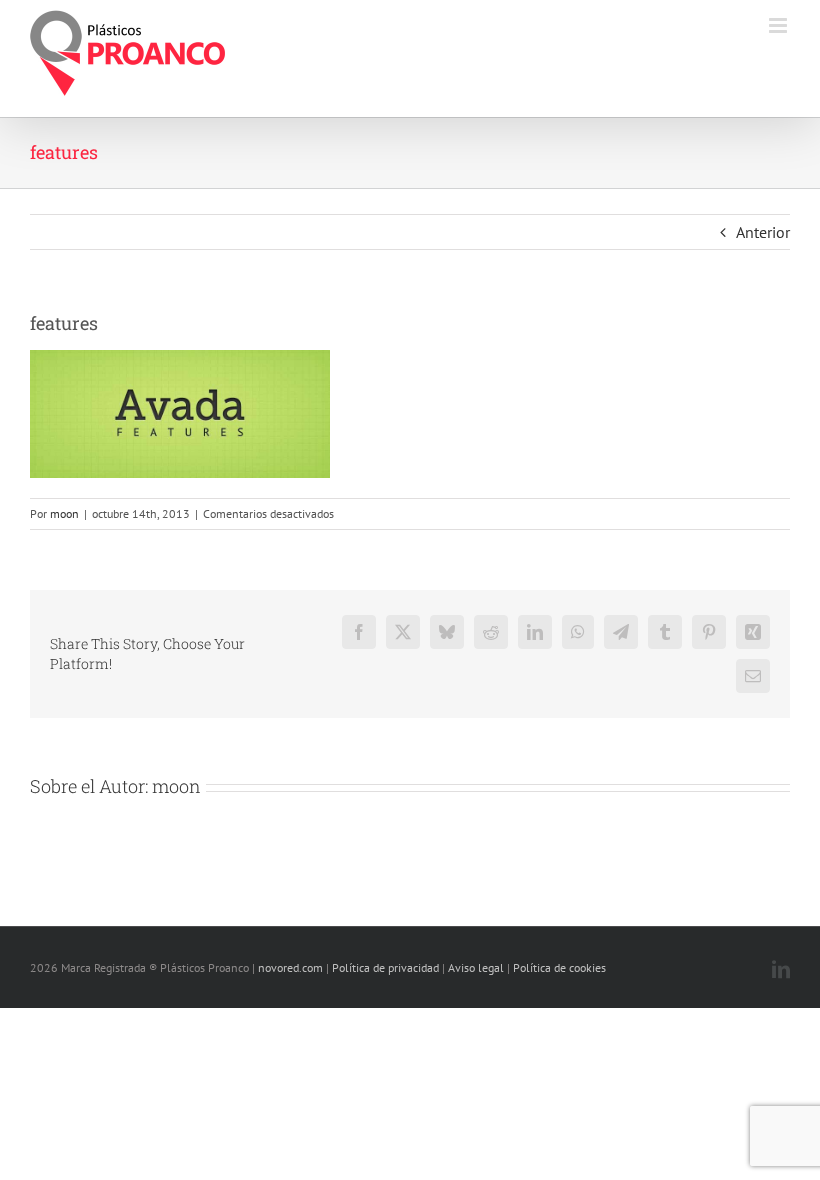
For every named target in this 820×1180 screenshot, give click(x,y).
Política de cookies (559, 967)
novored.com (290, 967)
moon (64, 513)
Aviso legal (476, 967)
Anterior (763, 232)
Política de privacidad (385, 967)
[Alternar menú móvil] (779, 25)
